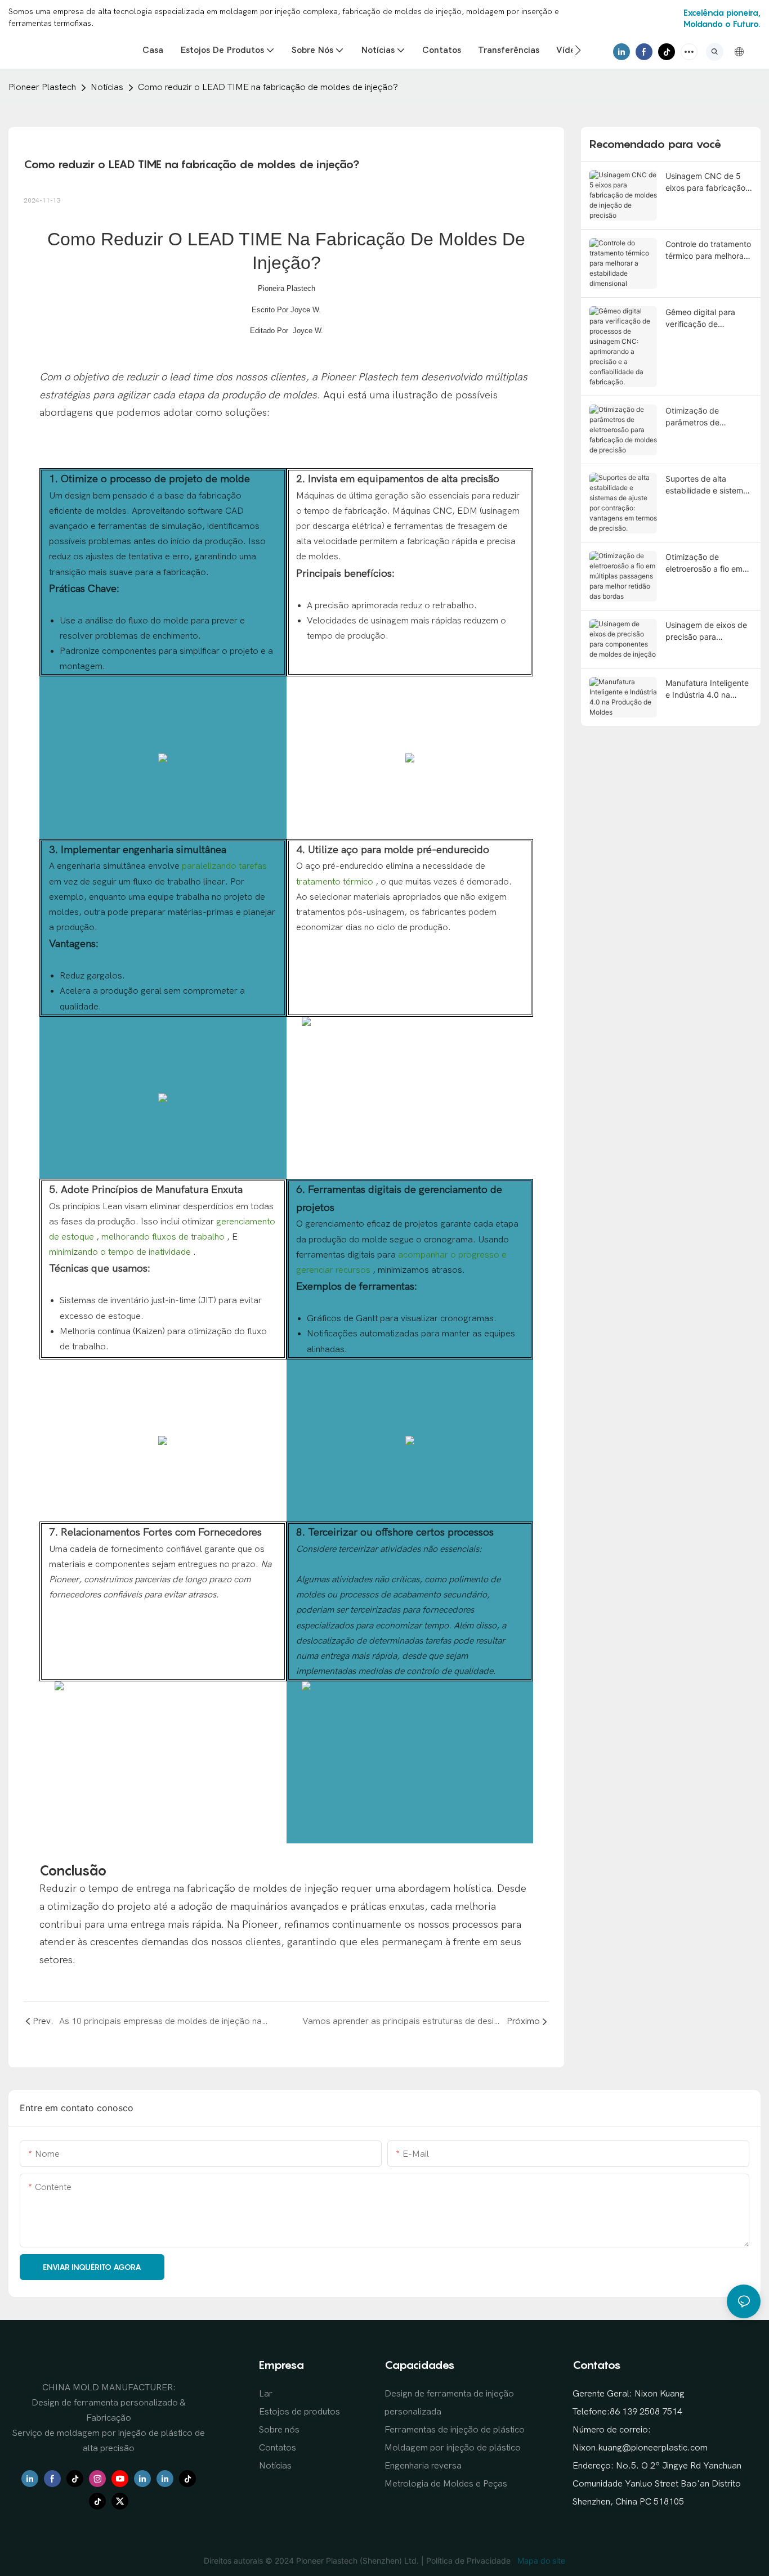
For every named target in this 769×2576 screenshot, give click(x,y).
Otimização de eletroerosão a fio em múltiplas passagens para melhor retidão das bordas (704, 563)
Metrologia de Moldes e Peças (446, 2484)
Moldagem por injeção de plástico (453, 2448)
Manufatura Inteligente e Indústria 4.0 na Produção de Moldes (707, 689)
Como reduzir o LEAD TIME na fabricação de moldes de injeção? (268, 87)
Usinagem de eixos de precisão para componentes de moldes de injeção (706, 631)
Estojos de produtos (299, 2412)
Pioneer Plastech (42, 87)
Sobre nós (279, 2430)
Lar (266, 2394)
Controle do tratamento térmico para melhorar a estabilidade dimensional (708, 250)
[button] (578, 50)
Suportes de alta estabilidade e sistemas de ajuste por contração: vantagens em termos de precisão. (709, 485)
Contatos (278, 2448)
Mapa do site (540, 2561)
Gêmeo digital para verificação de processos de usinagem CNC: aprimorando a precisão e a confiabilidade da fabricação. (700, 318)
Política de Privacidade (470, 2561)
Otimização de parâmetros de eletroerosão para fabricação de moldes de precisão (705, 417)
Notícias (107, 87)
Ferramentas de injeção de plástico (455, 2430)
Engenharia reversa (423, 2466)
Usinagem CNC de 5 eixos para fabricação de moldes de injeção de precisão (705, 182)
